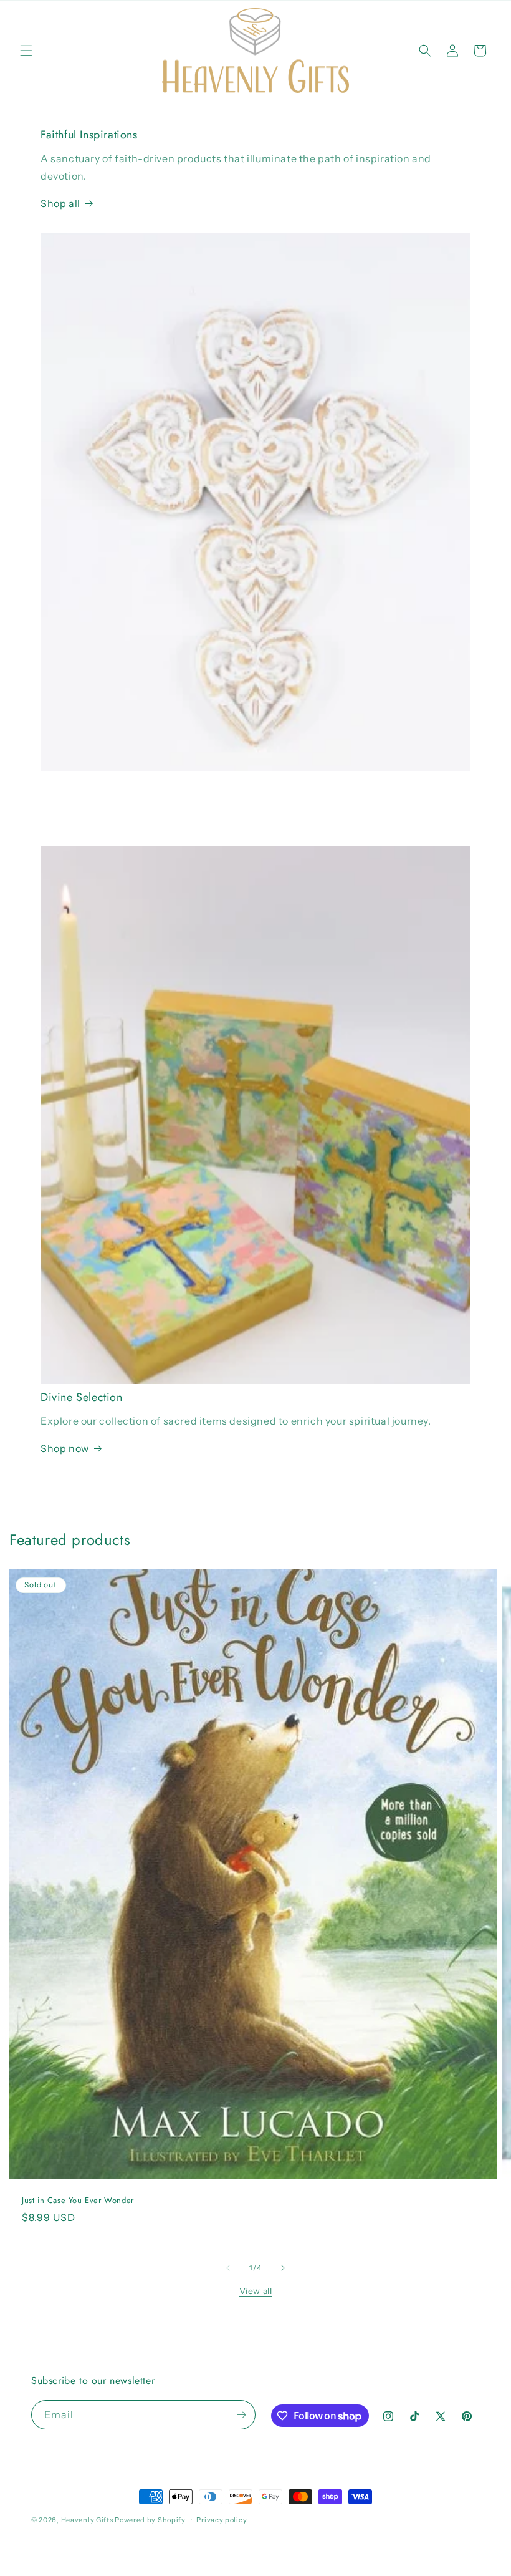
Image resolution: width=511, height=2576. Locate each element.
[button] (26, 51)
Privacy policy (222, 2520)
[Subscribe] (241, 2415)
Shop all (60, 203)
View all (256, 2291)
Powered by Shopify (150, 2520)
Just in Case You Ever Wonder (78, 2200)
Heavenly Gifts (87, 2520)
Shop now (65, 1448)
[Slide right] (283, 2268)
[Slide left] (228, 2268)
